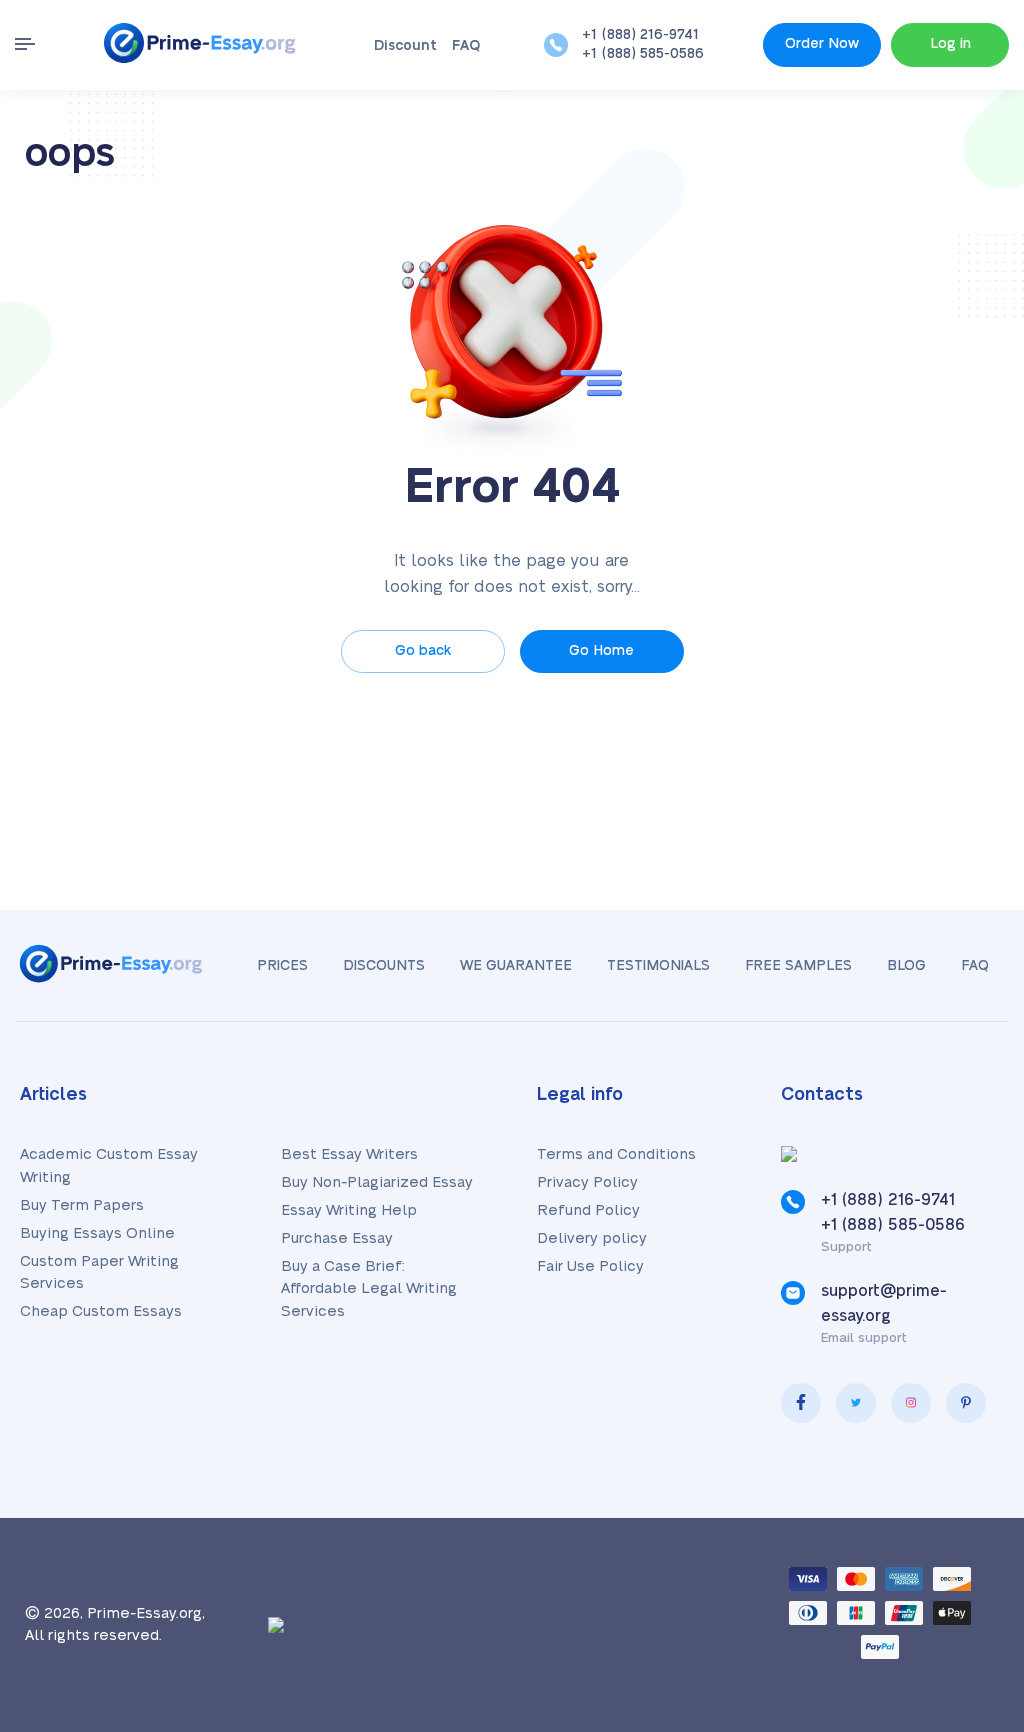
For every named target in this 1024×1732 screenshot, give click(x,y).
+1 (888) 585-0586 (643, 54)
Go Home (601, 651)
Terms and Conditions (616, 1154)
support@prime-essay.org (884, 1303)
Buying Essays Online (97, 1233)
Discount (405, 46)
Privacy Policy (587, 1182)
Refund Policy (588, 1210)
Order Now (822, 44)
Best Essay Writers (349, 1154)
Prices (282, 966)
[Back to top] (964, 1522)
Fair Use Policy (590, 1266)
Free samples (798, 966)
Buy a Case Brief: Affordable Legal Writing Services (369, 1289)
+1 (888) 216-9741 (640, 35)
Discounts (384, 966)
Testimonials (658, 966)
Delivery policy (592, 1238)
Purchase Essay (337, 1238)
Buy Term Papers (82, 1205)
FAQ (466, 46)
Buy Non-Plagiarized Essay (377, 1182)
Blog (906, 966)
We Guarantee (516, 966)
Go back (423, 651)
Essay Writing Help (349, 1210)
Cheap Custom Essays (101, 1311)
